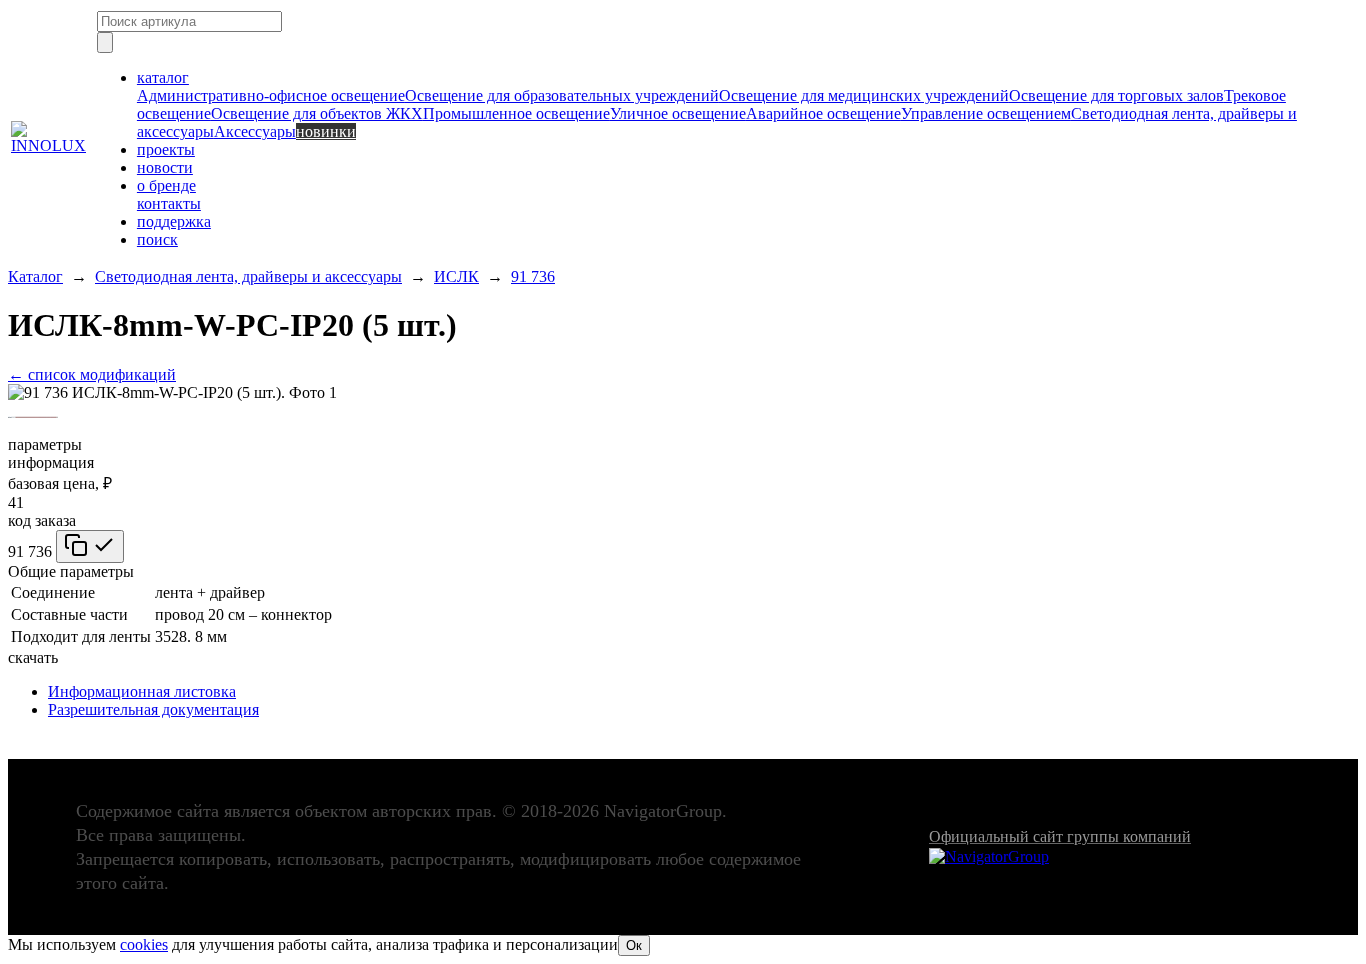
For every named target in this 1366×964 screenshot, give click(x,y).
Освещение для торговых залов (1116, 95)
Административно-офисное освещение (271, 95)
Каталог (35, 276)
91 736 (533, 276)
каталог (163, 77)
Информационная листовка (142, 691)
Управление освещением (986, 113)
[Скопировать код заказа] (90, 546)
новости (165, 167)
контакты (169, 203)
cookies (144, 944)
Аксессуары (255, 131)
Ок (634, 945)
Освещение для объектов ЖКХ (317, 113)
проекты (166, 149)
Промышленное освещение (516, 113)
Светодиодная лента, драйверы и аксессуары (248, 276)
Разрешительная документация (153, 709)
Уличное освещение (678, 113)
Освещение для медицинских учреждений (864, 95)
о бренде (166, 185)
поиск (157, 239)
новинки (326, 131)
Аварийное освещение (823, 113)
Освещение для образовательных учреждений (562, 95)
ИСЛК (456, 276)
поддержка (174, 221)
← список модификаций (92, 374)
